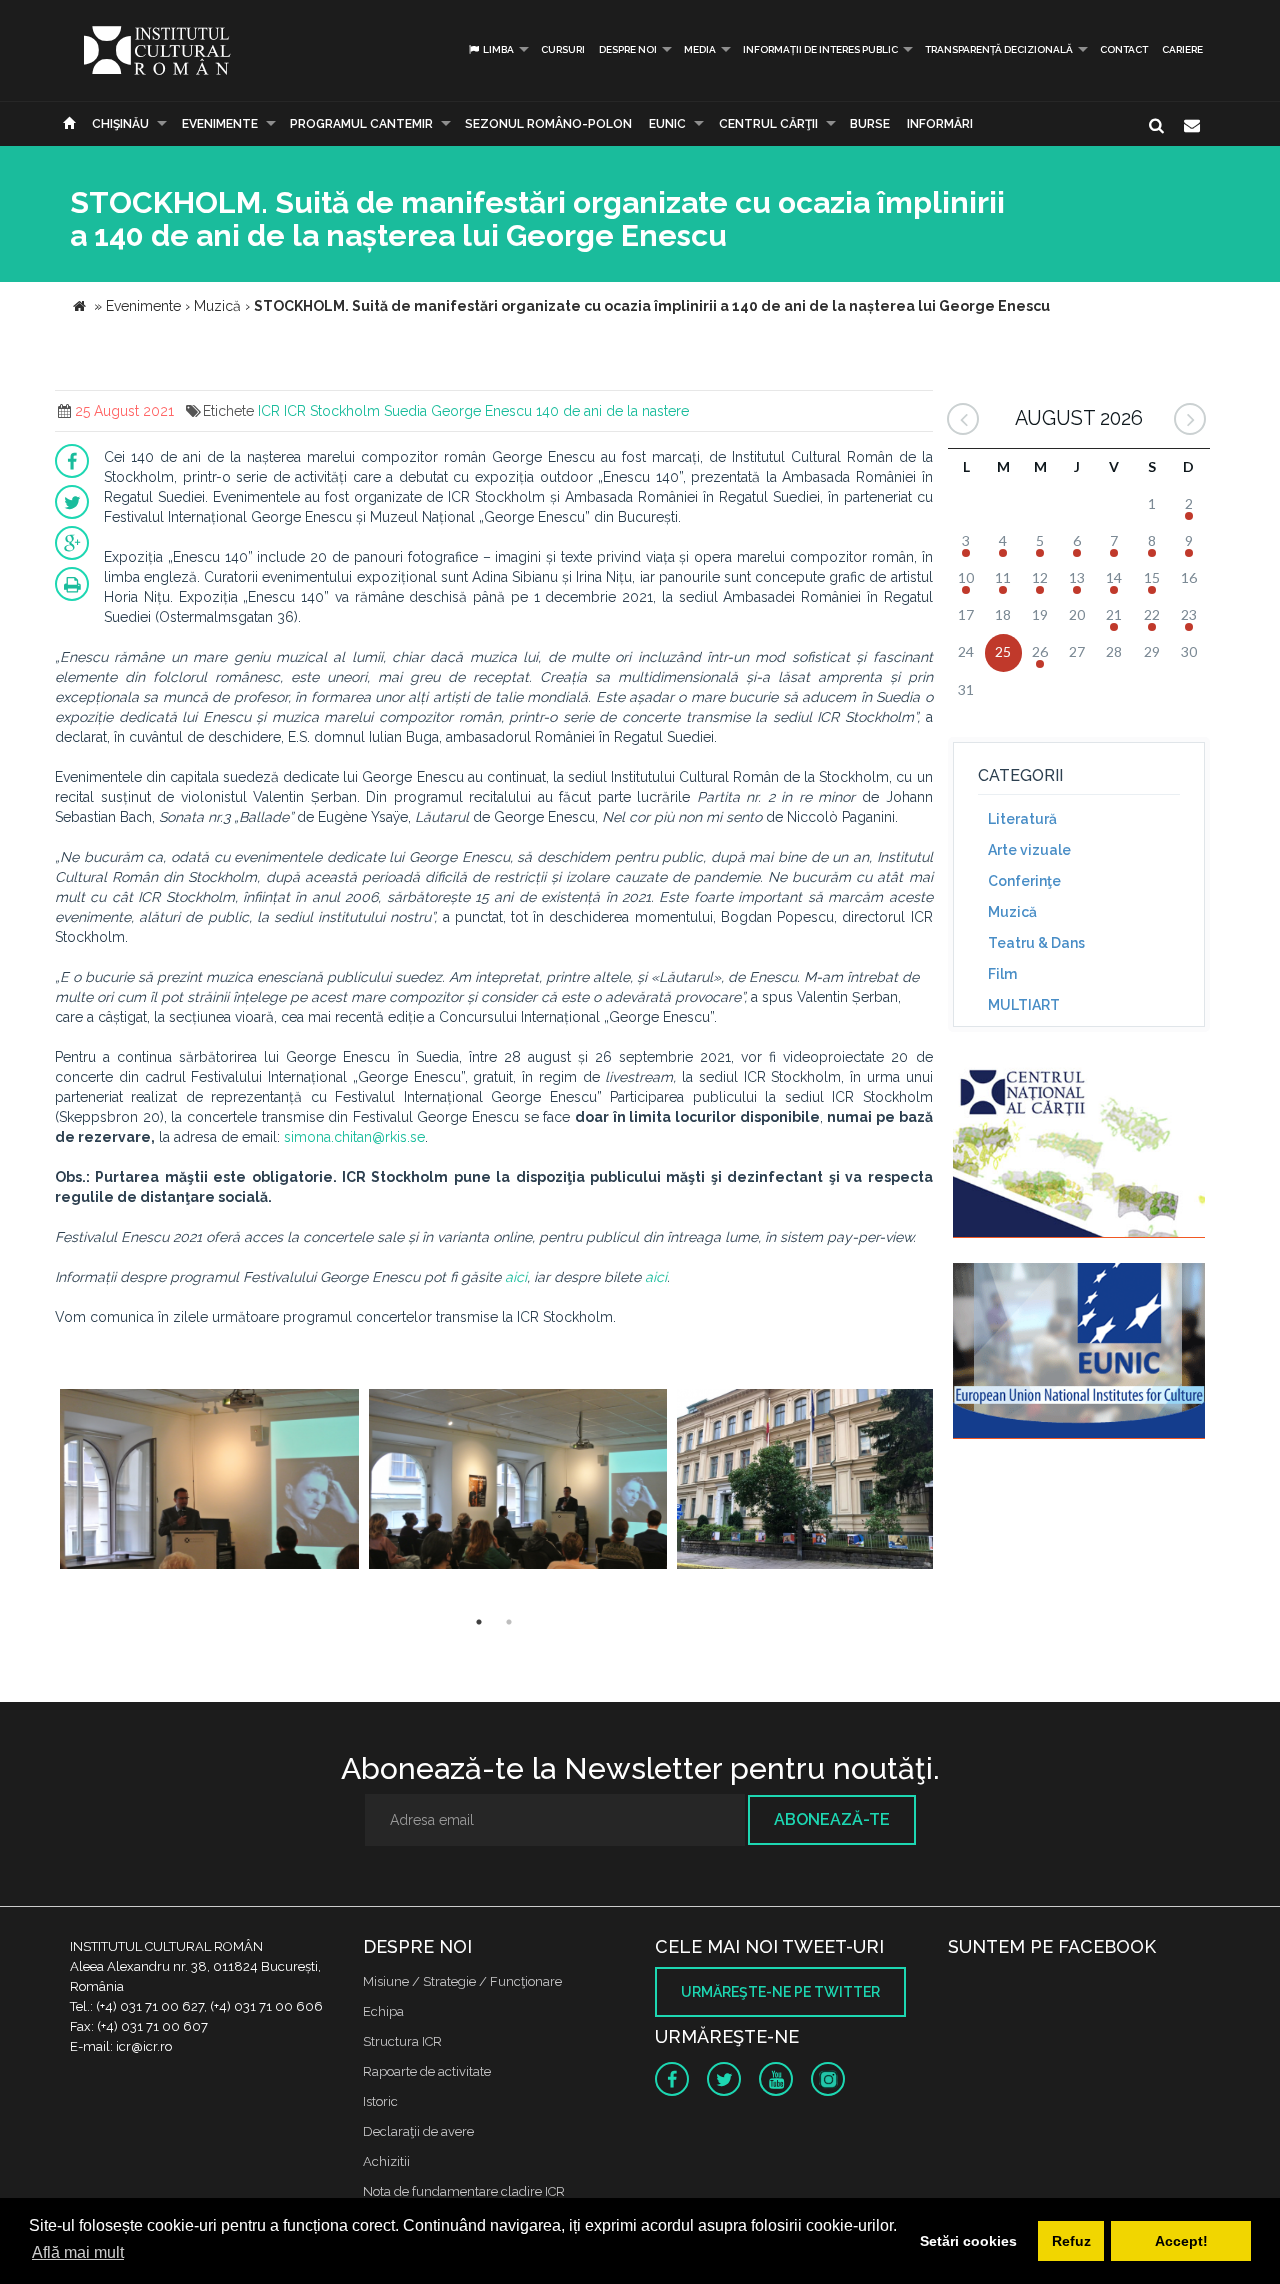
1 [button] (479, 1622)
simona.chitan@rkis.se (354, 1137)
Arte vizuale (1029, 850)
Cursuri (563, 49)
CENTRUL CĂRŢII (768, 124)
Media (700, 49)
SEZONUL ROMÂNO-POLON (548, 124)
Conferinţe (1024, 881)
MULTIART (1024, 1005)
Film (1002, 974)
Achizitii (386, 2161)
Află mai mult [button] (78, 2252)
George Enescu (481, 411)
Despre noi (628, 49)
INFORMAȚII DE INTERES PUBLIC (820, 49)
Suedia (405, 411)
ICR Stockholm (332, 411)
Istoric (380, 2101)
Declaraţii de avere (418, 2131)
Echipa (383, 2011)
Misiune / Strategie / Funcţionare (462, 1981)
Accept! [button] (1181, 2241)
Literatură (1022, 819)
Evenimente (220, 124)
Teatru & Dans (1036, 943)
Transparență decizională (999, 49)
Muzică (1012, 912)
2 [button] (509, 1622)
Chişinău (120, 124)
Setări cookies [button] (968, 2241)
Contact (1124, 49)
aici (516, 1277)
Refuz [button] (1071, 2241)
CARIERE (1182, 49)
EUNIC (667, 124)
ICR (269, 411)
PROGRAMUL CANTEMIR (361, 124)
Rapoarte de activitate (427, 2071)
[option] (209, 1481)
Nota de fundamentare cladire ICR (464, 2191)
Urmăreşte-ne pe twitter (780, 1992)
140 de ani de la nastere (612, 411)
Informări (940, 124)
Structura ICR (402, 2041)
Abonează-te (832, 1819)
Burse (870, 124)
